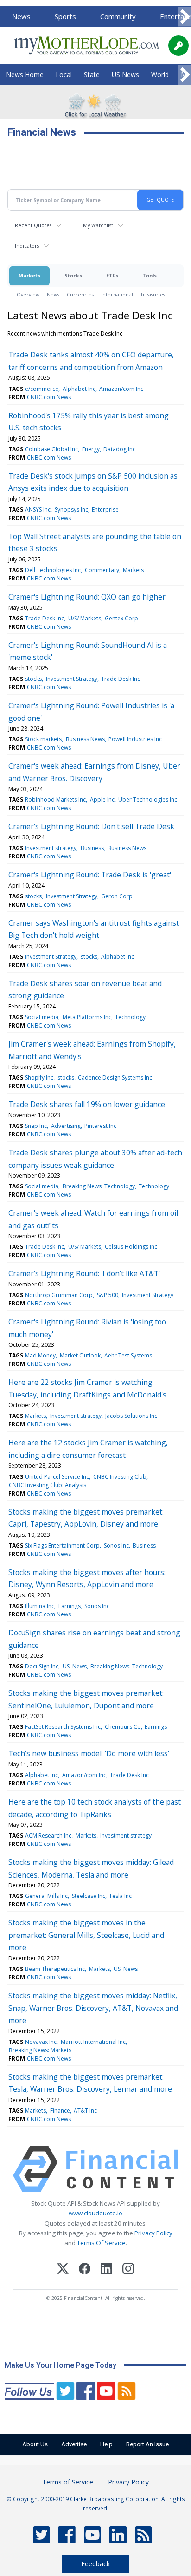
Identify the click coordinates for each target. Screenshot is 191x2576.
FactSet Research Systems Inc (63, 1727)
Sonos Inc (116, 1545)
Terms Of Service (101, 2243)
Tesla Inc (120, 1896)
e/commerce (42, 389)
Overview (28, 294)
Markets (29, 275)
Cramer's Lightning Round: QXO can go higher (87, 597)
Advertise (74, 2444)
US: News (75, 1666)
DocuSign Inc (42, 1666)
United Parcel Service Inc (57, 1477)
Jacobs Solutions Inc (131, 1416)
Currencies (80, 294)
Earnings (70, 1606)
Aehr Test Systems (128, 1355)
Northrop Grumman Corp (59, 1295)
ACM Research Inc (48, 1835)
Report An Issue (147, 2444)
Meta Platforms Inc (87, 1017)
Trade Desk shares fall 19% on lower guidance (87, 1104)
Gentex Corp (121, 618)
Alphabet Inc (79, 389)
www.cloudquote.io (95, 2213)
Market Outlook (80, 1355)
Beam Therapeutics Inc (55, 1969)
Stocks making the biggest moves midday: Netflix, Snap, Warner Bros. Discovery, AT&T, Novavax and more (93, 2008)
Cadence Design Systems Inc (115, 1077)
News (21, 16)
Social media (42, 1017)
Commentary (102, 570)
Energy (91, 449)
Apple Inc (102, 800)
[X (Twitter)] (63, 2270)
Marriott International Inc (93, 2042)
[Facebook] (85, 2270)
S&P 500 (108, 1295)
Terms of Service (68, 2482)
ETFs (112, 275)
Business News (85, 739)
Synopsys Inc (71, 510)
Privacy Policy (153, 2233)
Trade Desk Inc (45, 618)
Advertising (66, 1126)
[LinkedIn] (106, 2270)
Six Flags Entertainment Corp (62, 1545)
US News (125, 75)
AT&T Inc (85, 2111)
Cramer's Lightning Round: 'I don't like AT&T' (84, 1273)
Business (92, 848)
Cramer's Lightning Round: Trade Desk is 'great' (90, 875)
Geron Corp (117, 896)
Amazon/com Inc (121, 389)
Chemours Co (123, 1727)
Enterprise (105, 510)
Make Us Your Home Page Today (60, 2365)
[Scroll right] (185, 17)
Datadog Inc (119, 449)
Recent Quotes (33, 225)
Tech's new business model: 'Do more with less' (89, 1753)
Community (118, 16)
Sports (65, 16)
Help (106, 2444)
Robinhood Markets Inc (55, 800)
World (160, 75)
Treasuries (153, 294)
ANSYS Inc (38, 510)
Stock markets (43, 739)
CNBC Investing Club (120, 1477)
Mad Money (40, 1355)
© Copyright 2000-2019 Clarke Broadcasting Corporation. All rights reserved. (96, 2504)
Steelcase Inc (89, 1896)
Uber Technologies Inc (148, 800)
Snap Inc (36, 1126)
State (92, 75)
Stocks (73, 275)
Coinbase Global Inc (51, 449)
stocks (33, 679)
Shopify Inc (39, 1077)
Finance (60, 2111)
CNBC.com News (49, 397)
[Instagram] (128, 2270)
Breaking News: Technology (99, 1186)
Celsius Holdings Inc (131, 1247)
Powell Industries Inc (135, 739)
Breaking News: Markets (40, 2050)
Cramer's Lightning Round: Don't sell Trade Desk (91, 826)
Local (64, 75)
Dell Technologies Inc (53, 570)
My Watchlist (98, 225)
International (117, 294)
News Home (25, 75)
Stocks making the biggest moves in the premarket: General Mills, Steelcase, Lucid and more (86, 1935)
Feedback (95, 2564)
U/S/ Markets (85, 618)
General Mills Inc (46, 1896)
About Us (35, 2444)
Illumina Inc (40, 1606)
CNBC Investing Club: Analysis (48, 1485)
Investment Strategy (72, 679)
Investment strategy (51, 848)
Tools (150, 275)
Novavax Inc (41, 2042)
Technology (130, 1017)
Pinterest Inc (100, 1126)
